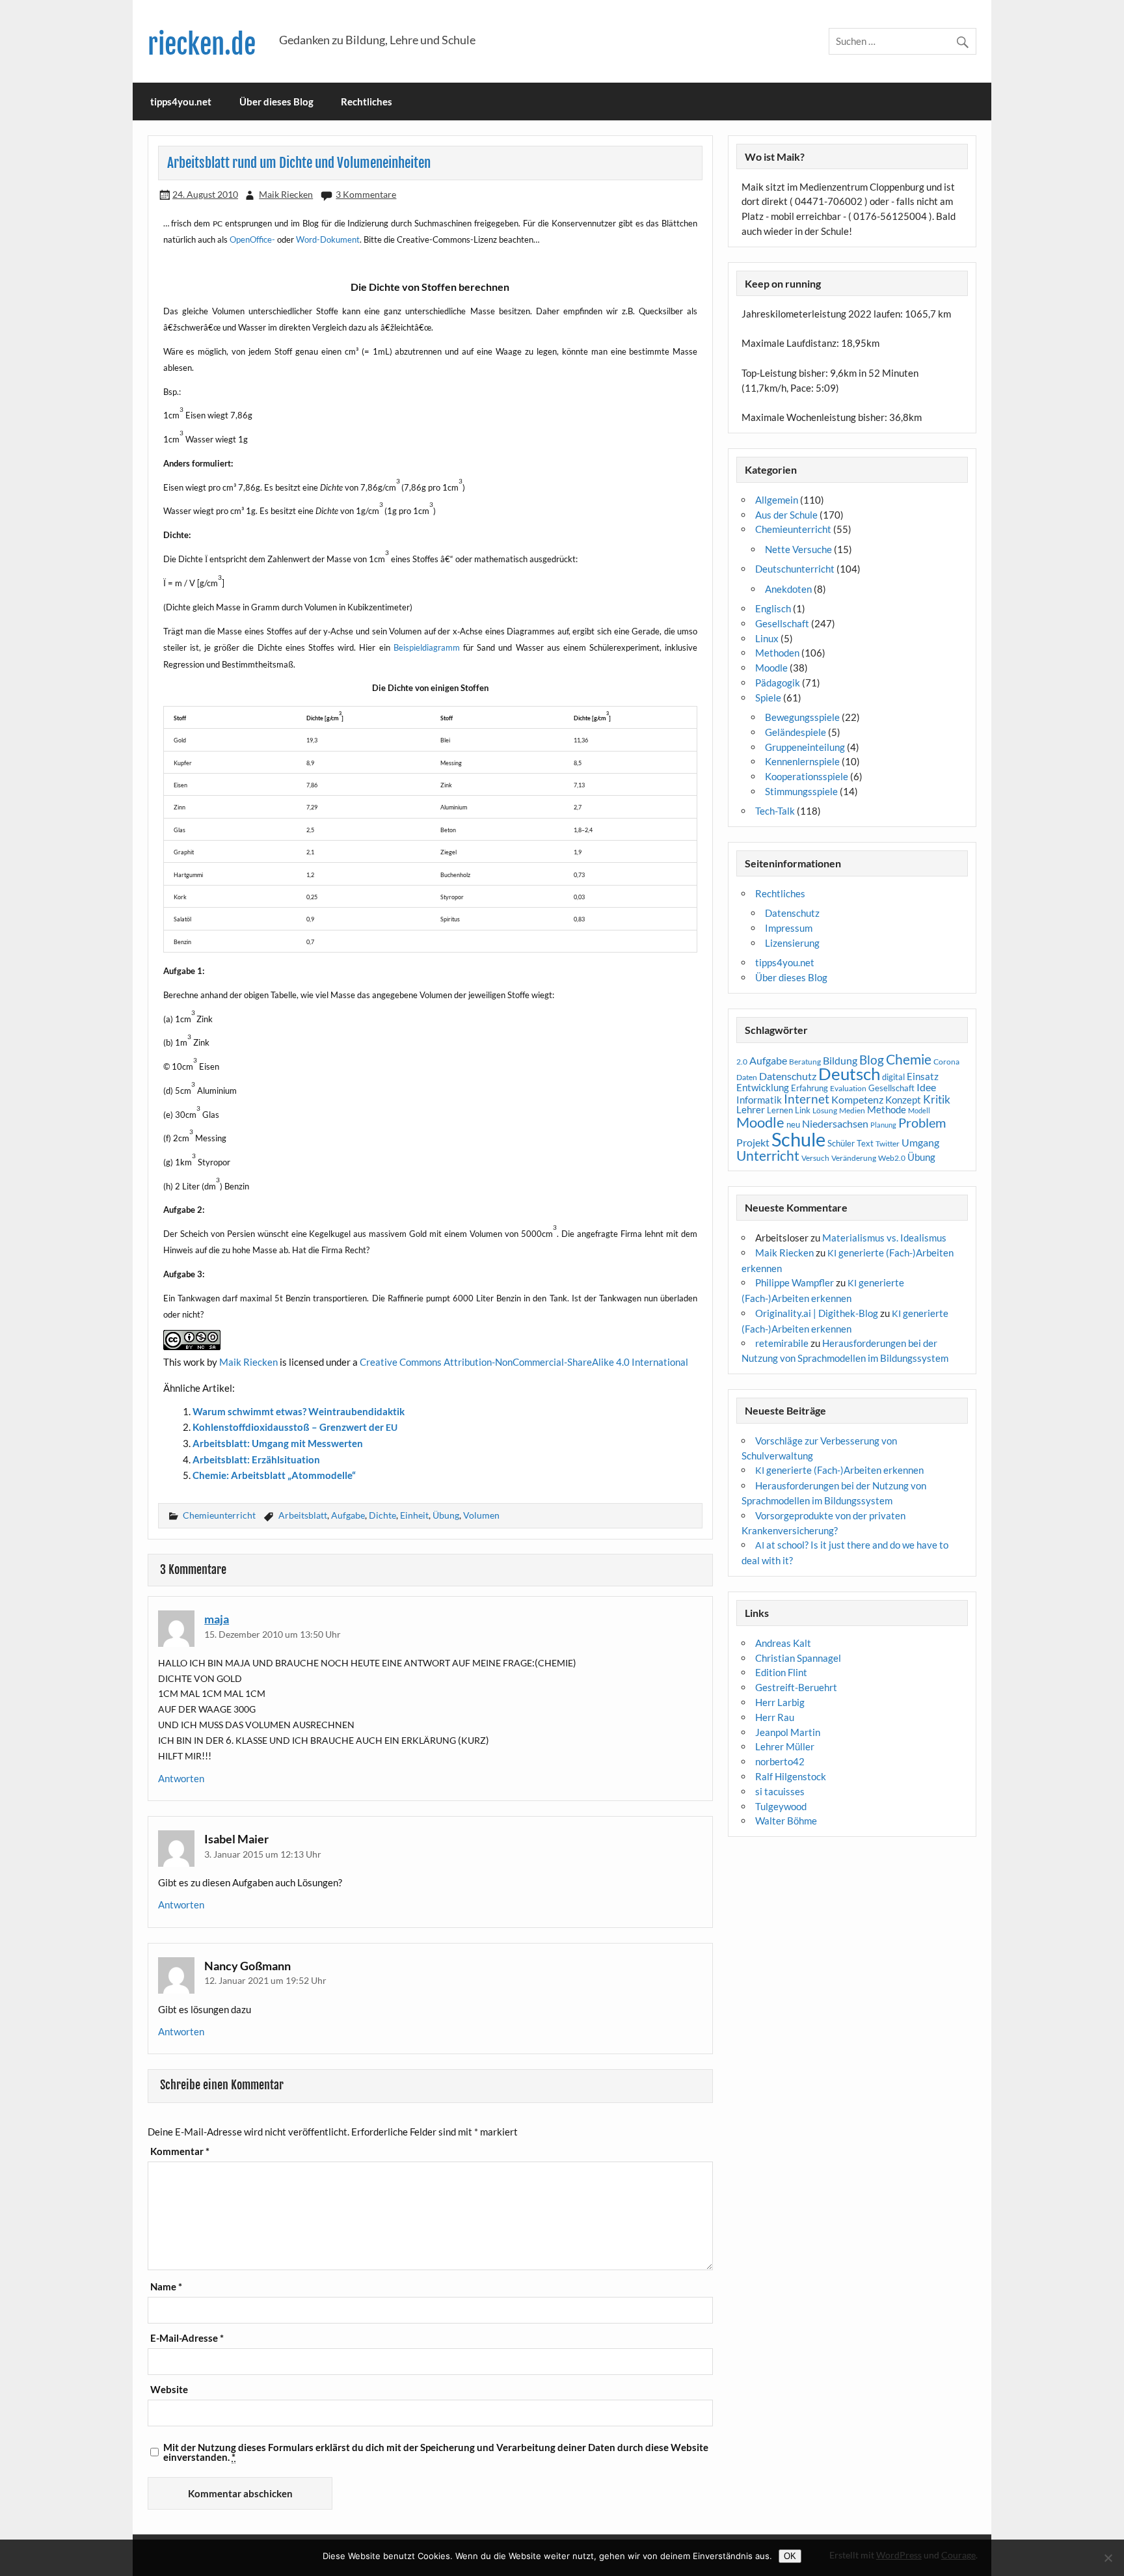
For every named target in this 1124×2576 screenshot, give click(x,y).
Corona (946, 1062)
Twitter (888, 1144)
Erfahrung (810, 1088)
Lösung (825, 1110)
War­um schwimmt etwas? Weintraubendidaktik (299, 1411)
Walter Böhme (786, 1821)
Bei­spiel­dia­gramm (427, 647)
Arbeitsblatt (303, 1515)
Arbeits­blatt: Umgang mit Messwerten (278, 1443)
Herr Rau (775, 1717)
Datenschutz (792, 913)
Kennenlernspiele (802, 761)
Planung (883, 1125)
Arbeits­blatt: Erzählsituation (256, 1459)
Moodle (771, 668)
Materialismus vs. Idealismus (884, 1238)
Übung (446, 1515)
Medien (852, 1110)
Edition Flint (781, 1672)
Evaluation (848, 1088)
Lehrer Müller (785, 1746)
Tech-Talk (775, 811)
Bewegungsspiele (802, 717)
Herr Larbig (780, 1702)
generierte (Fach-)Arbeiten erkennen (839, 1470)
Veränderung (854, 1158)
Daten (747, 1077)
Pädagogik (778, 683)
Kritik (937, 1100)
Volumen (481, 1515)
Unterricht (768, 1156)
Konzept (903, 1100)
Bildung (840, 1061)
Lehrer (751, 1110)
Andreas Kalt (783, 1643)
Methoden (777, 653)
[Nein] (1108, 2558)
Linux (767, 638)
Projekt (753, 1142)
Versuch (815, 1158)
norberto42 (780, 1761)
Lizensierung (792, 943)
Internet (807, 1099)
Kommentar (180, 2151)
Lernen (780, 1110)
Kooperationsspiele (807, 776)
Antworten (181, 1778)
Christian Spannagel (798, 1658)
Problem (922, 1122)
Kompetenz (857, 1100)
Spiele (768, 698)
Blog (872, 1060)
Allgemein (777, 500)
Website (169, 2390)
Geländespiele (796, 732)
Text (865, 1143)
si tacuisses (780, 1791)
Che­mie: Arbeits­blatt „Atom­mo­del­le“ (274, 1475)
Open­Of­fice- (252, 239)
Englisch (773, 608)
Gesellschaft (782, 623)
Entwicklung (763, 1087)
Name (166, 2287)
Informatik (759, 1100)
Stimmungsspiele (801, 791)
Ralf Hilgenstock (791, 1776)
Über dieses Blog (276, 102)
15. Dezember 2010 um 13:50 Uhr (273, 1634)
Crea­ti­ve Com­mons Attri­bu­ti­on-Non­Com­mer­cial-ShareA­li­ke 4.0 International (524, 1362)
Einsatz (923, 1077)
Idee (926, 1087)
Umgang (920, 1142)
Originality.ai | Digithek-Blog (817, 1313)
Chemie (909, 1059)
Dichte (382, 1515)
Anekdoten (788, 589)
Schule (798, 1139)
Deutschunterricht (795, 569)
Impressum (789, 928)
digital (893, 1077)
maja (217, 1619)
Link (803, 1110)
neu (793, 1124)
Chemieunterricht (219, 1515)
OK (790, 2556)
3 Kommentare (366, 194)
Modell (919, 1110)
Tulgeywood (781, 1806)
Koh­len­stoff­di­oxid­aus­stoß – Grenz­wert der (295, 1427)
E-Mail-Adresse (187, 2338)
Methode (887, 1109)
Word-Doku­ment (328, 239)
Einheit (414, 1515)
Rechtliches (367, 102)
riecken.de (202, 45)
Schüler (841, 1143)
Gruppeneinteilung (805, 747)
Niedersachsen (835, 1123)
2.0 (742, 1062)
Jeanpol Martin (788, 1732)
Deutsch (849, 1074)
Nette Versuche (798, 549)
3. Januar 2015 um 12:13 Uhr (263, 1854)
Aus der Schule (786, 515)
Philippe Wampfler (795, 1282)
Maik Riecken (286, 194)
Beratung (805, 1062)
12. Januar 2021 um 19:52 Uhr (265, 1980)
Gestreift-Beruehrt (796, 1687)
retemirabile (782, 1343)
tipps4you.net (181, 102)
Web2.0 (892, 1158)
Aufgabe (348, 1515)
